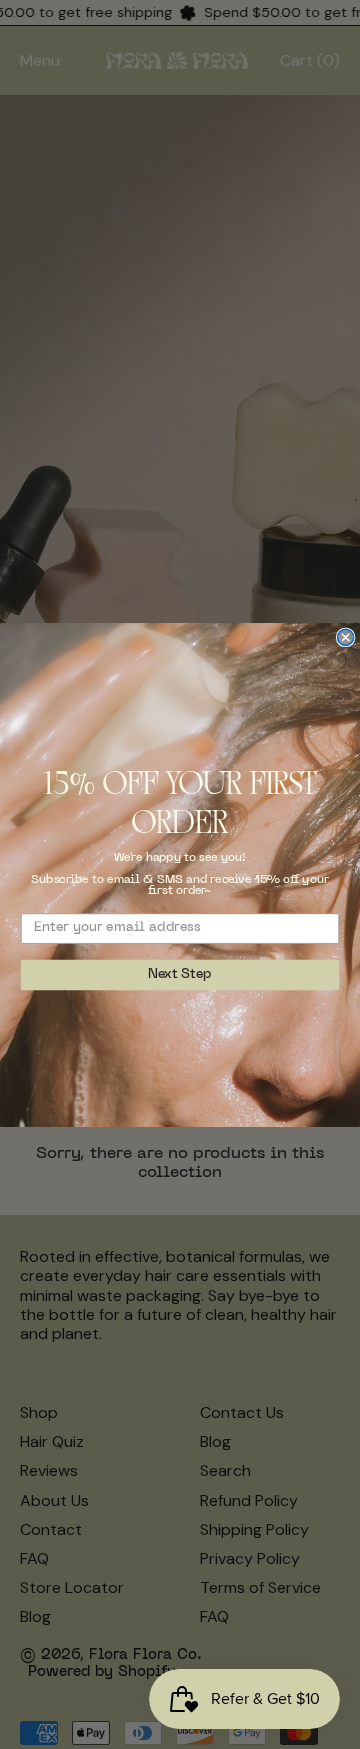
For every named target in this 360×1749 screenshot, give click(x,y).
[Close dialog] (346, 637)
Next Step (179, 974)
